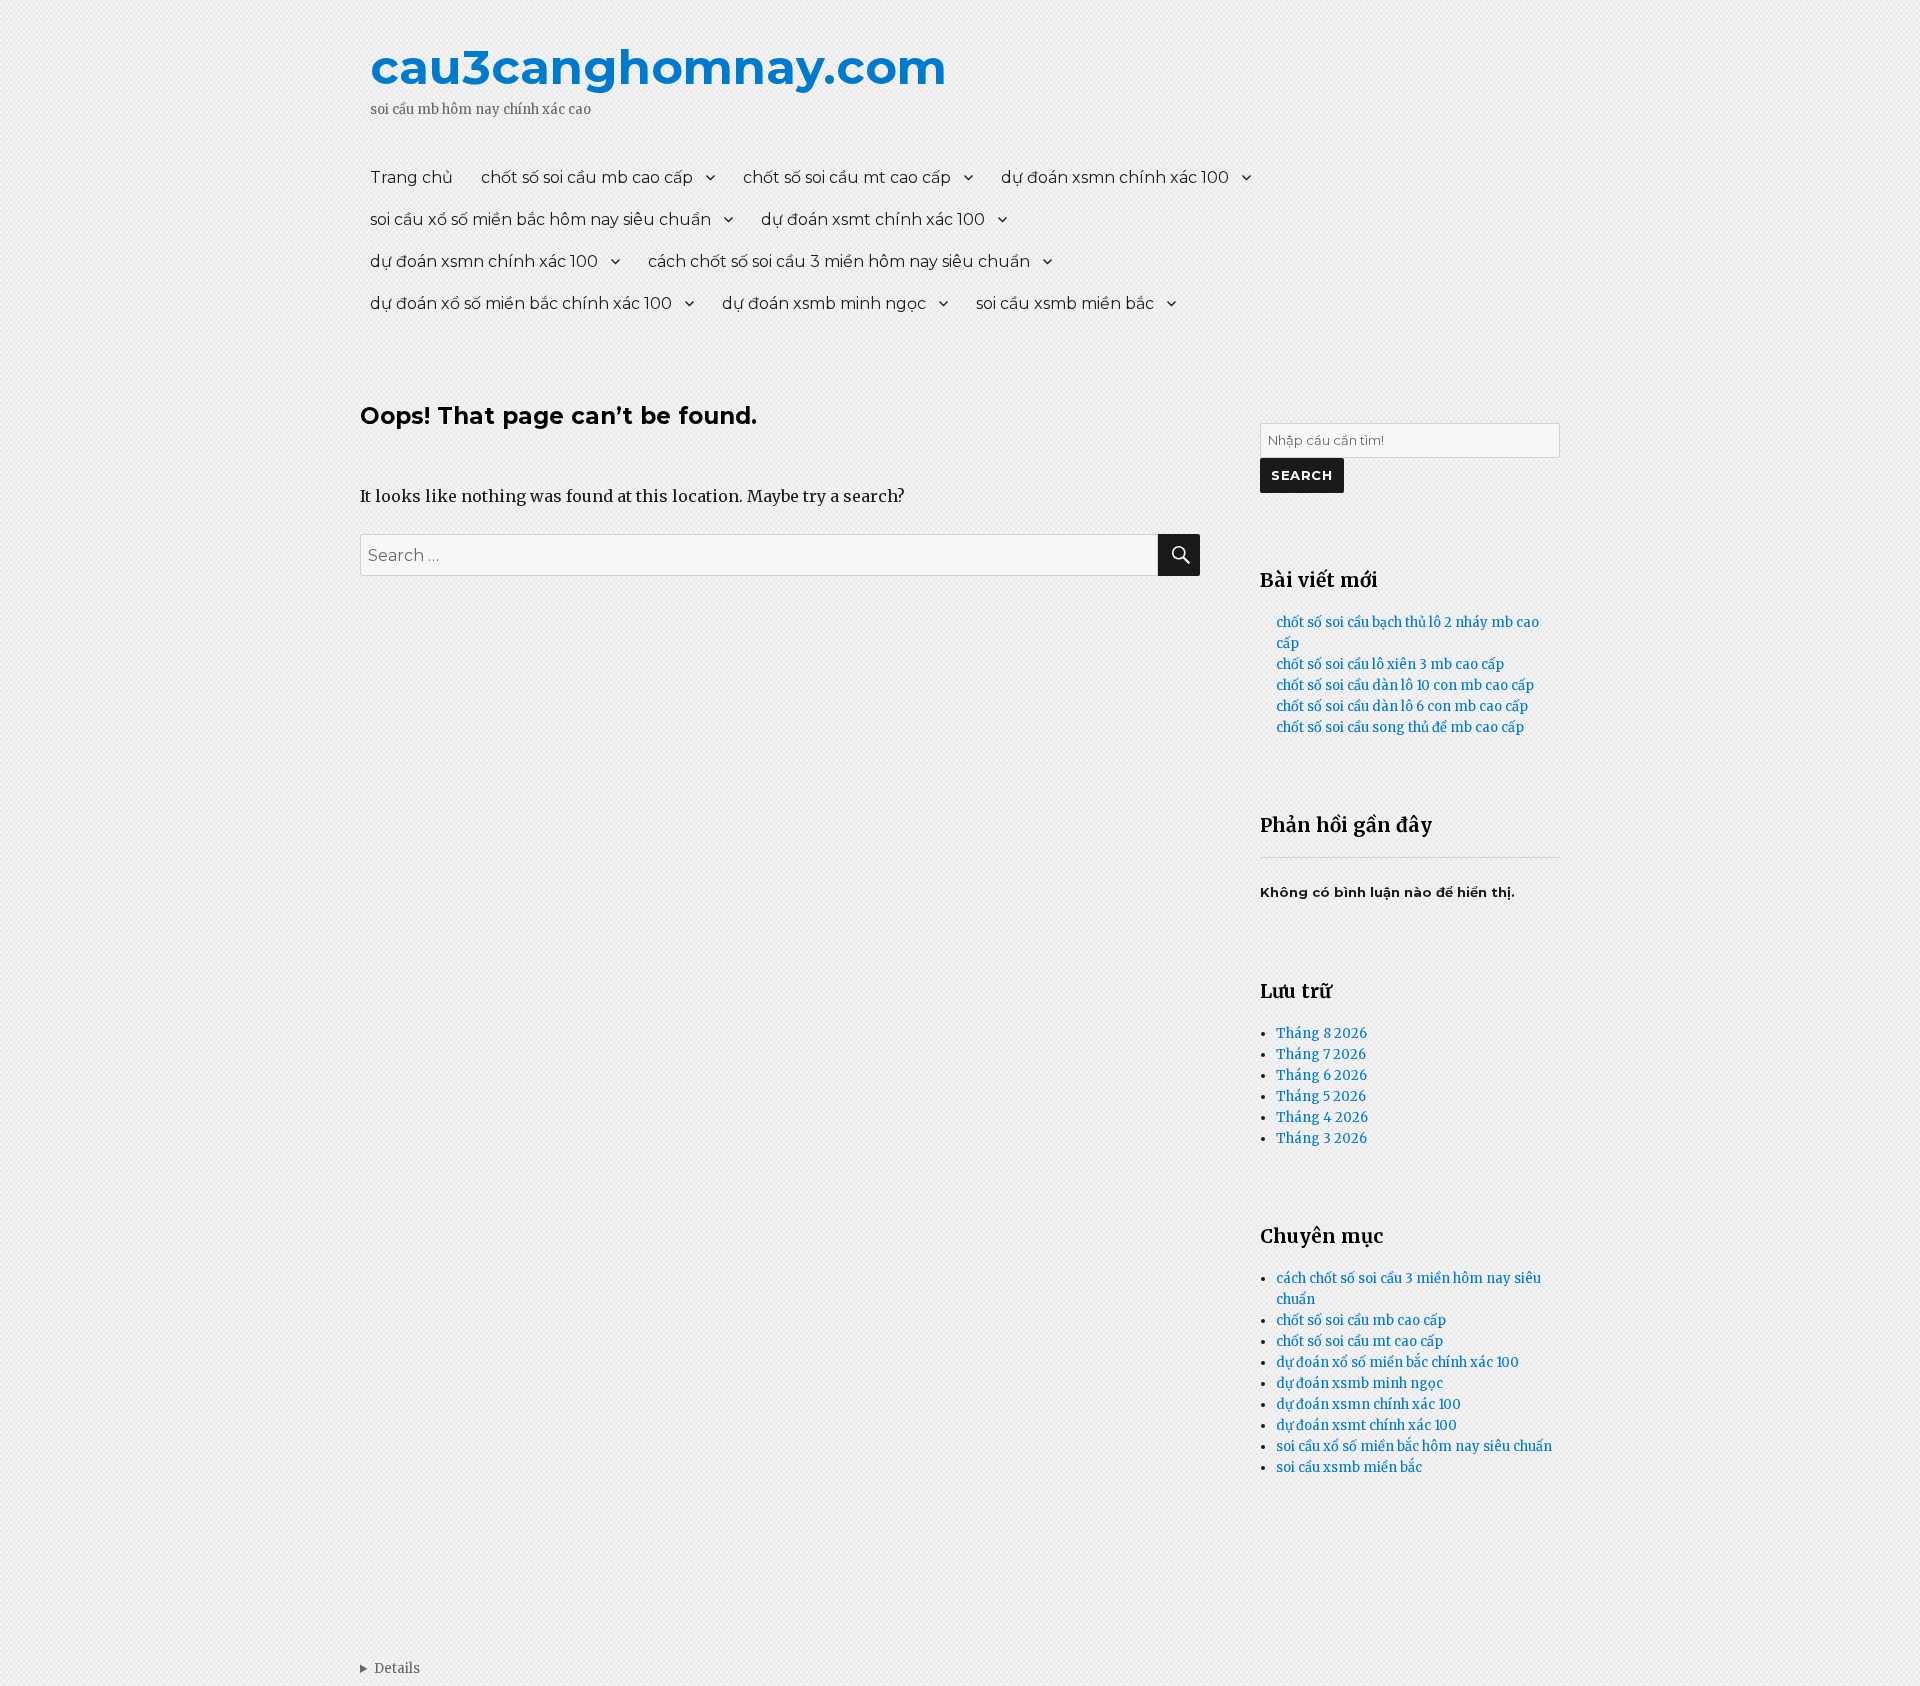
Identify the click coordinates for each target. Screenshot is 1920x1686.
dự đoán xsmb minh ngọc (824, 303)
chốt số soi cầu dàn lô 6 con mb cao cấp (1402, 706)
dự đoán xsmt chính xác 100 (873, 219)
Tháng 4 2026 (1322, 1117)
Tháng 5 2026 (1321, 1096)
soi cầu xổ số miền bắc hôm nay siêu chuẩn (540, 219)
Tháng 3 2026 (1321, 1138)
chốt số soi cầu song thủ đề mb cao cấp (1400, 727)
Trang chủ (411, 177)
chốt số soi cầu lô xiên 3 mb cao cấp (1390, 664)
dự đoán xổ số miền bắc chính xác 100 (521, 303)
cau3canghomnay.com (658, 67)
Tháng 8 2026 (1321, 1033)
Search (1302, 475)
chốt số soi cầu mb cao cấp (587, 177)
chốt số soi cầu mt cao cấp (847, 177)
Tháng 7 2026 (1321, 1054)
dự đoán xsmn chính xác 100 (1115, 177)
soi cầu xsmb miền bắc (1065, 303)
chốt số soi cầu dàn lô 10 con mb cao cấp (1405, 685)
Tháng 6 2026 (1321, 1075)
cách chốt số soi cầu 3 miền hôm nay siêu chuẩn (839, 261)
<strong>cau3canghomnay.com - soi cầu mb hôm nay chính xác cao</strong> (390, 1668)
